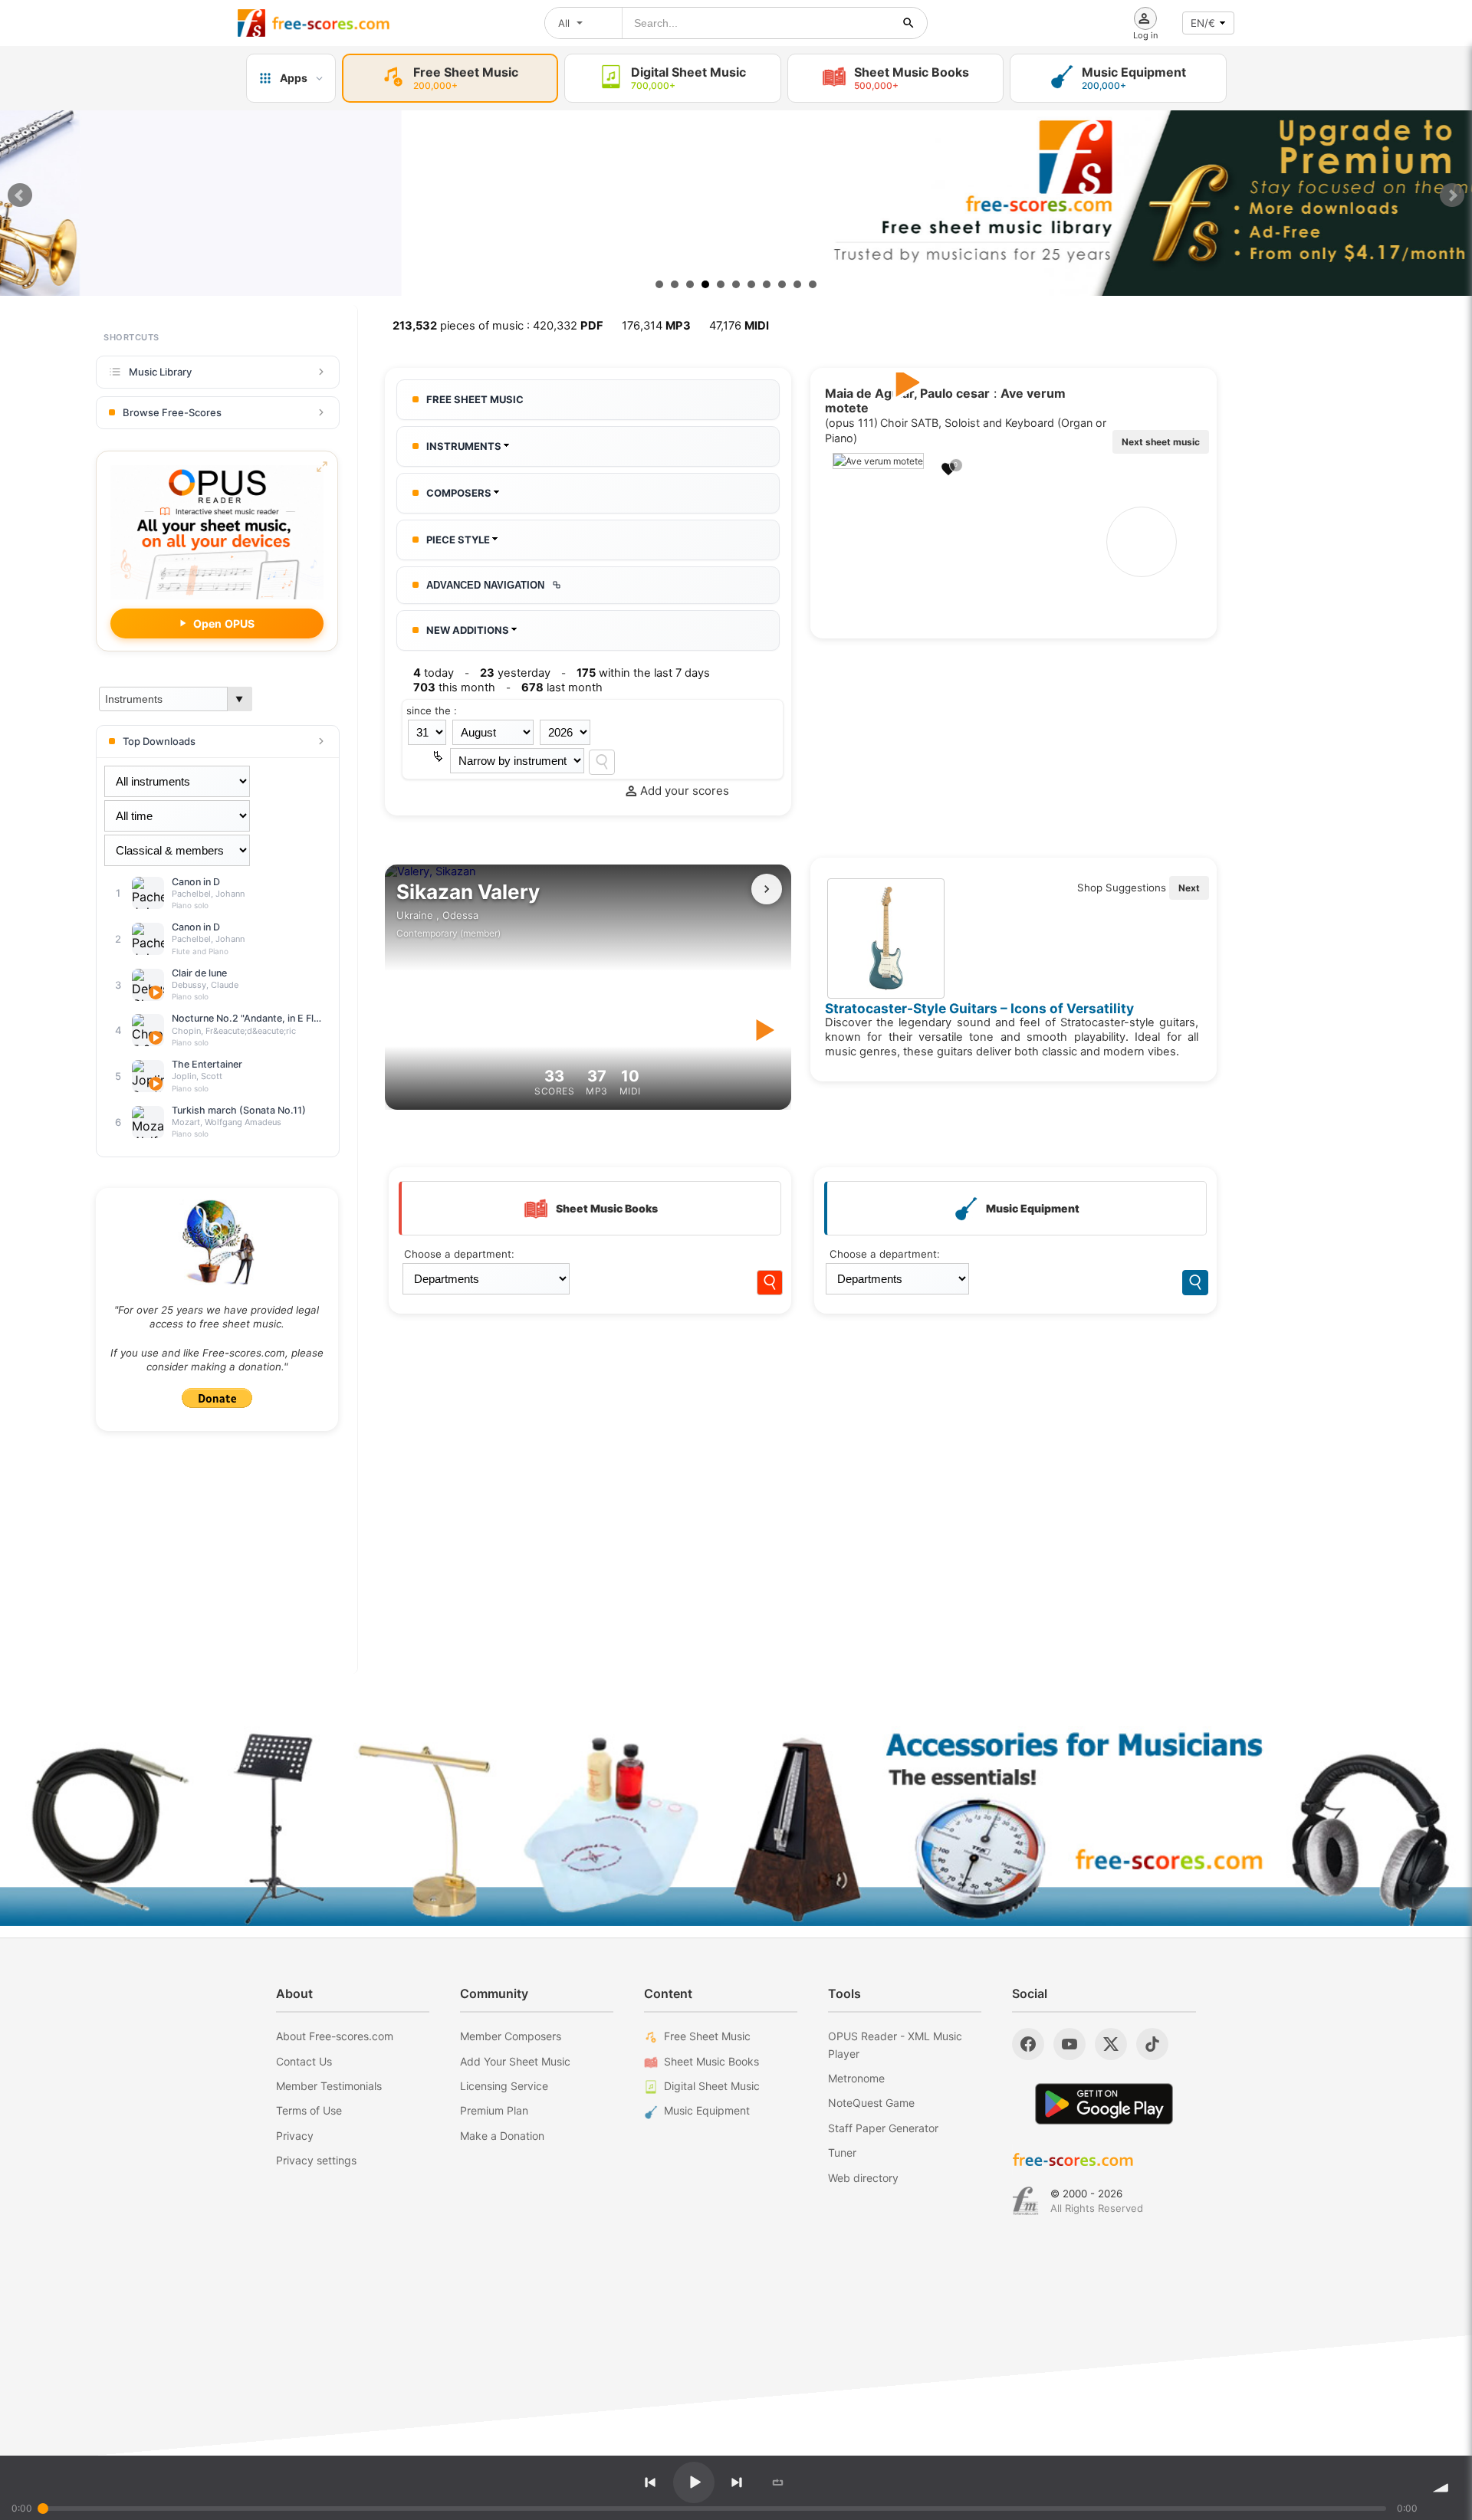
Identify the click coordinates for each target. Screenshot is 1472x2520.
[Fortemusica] (1025, 2201)
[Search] (602, 762)
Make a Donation (502, 2136)
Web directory (863, 2178)
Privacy (295, 2136)
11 (813, 284)
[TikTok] (1152, 2044)
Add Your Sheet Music (515, 2061)
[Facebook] (1028, 2044)
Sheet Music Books (711, 2061)
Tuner (842, 2152)
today (434, 673)
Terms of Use (309, 2110)
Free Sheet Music (707, 2036)
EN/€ (1203, 23)
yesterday (515, 673)
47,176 (739, 326)
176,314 (656, 326)
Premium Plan (494, 2110)
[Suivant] (767, 889)
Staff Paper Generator (883, 2128)
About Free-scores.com (335, 2036)
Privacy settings (316, 2160)
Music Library (160, 372)
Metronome (856, 2078)
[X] (1111, 2044)
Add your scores (685, 791)
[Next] (737, 2482)
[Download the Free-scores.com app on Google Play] (1104, 2103)
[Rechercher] (909, 23)
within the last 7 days (643, 673)
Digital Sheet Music (712, 2086)
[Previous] (650, 2482)
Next (1452, 195)
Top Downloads (159, 741)
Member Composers (511, 2036)
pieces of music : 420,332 (498, 326)
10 (797, 284)
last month (562, 687)
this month (454, 687)
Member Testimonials (329, 2086)
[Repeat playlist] (778, 2482)
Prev (20, 195)
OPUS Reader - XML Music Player (895, 2044)
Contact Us (304, 2061)
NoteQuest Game (871, 2103)
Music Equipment (707, 2110)
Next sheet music (1161, 442)
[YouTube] (1069, 2044)
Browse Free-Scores (172, 412)
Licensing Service (504, 2086)
